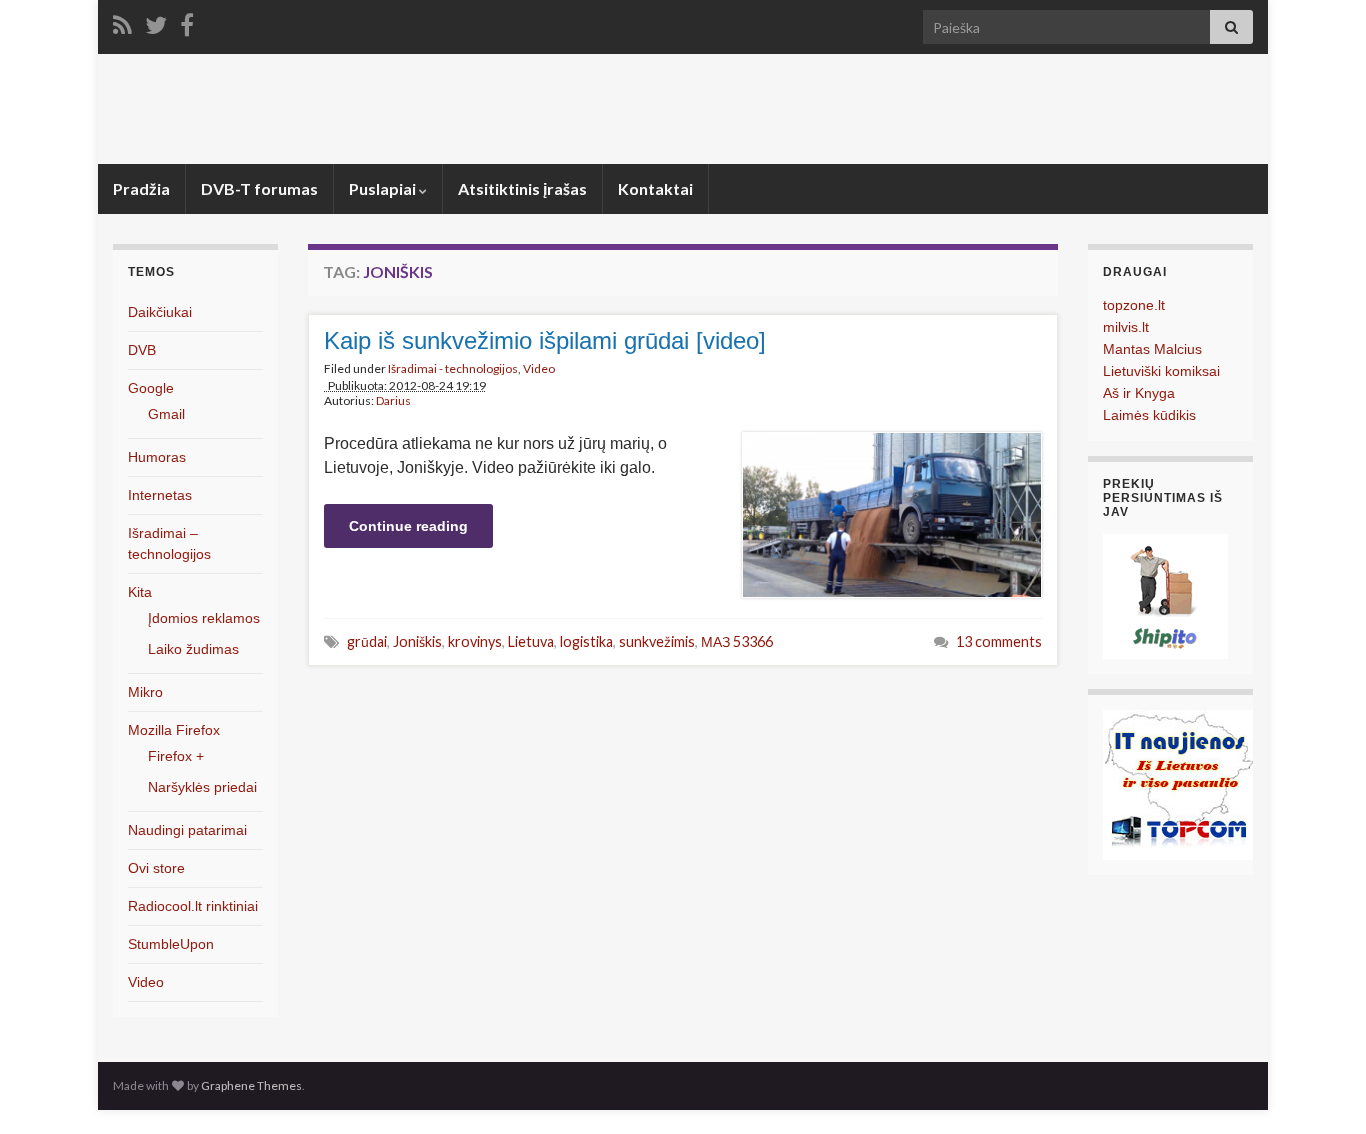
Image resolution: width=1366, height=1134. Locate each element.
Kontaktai (655, 188)
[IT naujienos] (1178, 783)
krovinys (475, 641)
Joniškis (417, 641)
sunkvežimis (657, 641)
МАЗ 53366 (737, 641)
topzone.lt (1134, 305)
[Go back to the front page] (683, 109)
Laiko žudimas (193, 649)
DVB (142, 350)
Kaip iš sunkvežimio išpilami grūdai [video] (545, 340)
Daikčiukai (160, 312)
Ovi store (156, 868)
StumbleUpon (171, 944)
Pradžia (141, 188)
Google (151, 388)
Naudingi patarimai (187, 830)
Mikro (145, 692)
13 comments (999, 641)
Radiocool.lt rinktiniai (193, 906)
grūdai (367, 641)
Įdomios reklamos (204, 618)
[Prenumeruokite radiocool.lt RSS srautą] (122, 21)
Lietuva (531, 641)
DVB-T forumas (259, 188)
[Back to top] (1321, 1089)
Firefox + (176, 756)
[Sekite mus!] (156, 21)
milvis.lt (1126, 327)
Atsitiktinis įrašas (522, 188)
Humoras (157, 457)
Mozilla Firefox (174, 730)
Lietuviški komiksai (1161, 371)
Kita (140, 592)
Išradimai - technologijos (453, 368)
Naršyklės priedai (202, 787)
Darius (393, 400)
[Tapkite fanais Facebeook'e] (187, 21)
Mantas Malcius (1152, 349)
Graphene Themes (251, 1085)
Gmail (166, 414)
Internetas (160, 495)
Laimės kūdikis (1149, 415)
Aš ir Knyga (1139, 393)
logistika (586, 641)
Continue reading (408, 526)
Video (539, 368)
